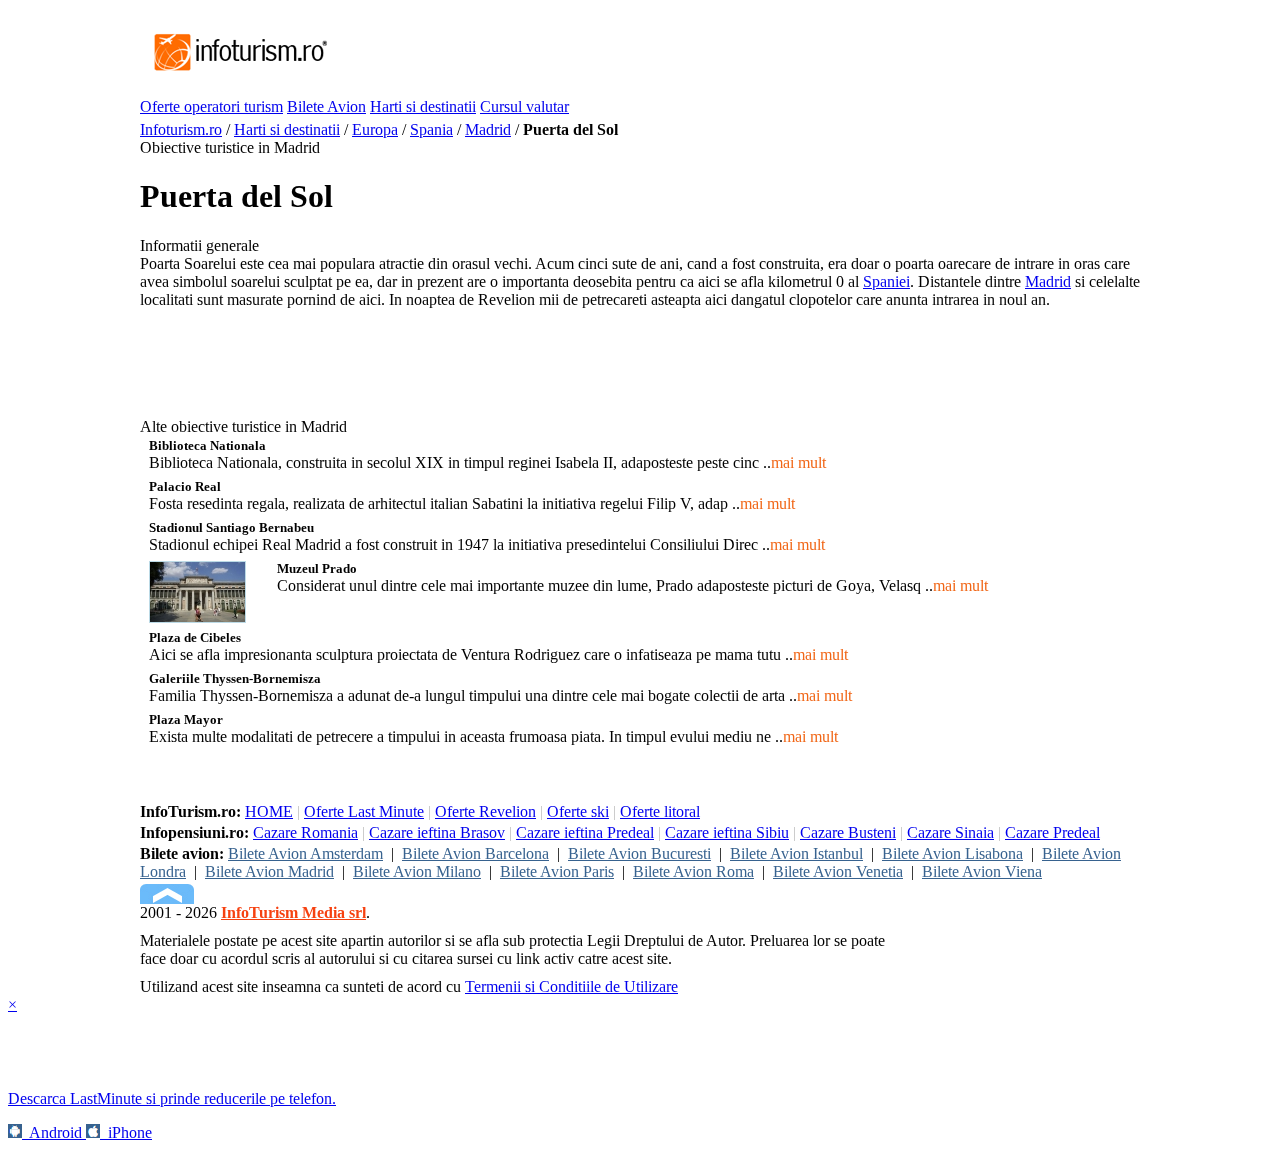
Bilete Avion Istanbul (796, 853)
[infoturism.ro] (235, 72)
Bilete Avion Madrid (269, 871)
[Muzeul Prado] (197, 617)
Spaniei (886, 281)
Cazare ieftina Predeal (585, 832)
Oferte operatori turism (211, 106)
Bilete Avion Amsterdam (305, 853)
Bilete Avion (326, 106)
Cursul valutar (524, 106)
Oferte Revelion (485, 811)
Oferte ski (578, 811)
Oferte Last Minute (364, 811)
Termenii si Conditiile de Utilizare (571, 986)
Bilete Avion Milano (417, 871)
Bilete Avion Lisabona (952, 853)
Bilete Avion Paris (557, 871)
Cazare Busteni (848, 832)
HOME (269, 811)
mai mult (798, 462)
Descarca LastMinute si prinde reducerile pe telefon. (172, 1098)
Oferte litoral (660, 811)
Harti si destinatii (423, 106)
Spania (431, 129)
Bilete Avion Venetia (838, 871)
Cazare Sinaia (950, 832)
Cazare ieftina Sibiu (727, 832)
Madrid (488, 129)
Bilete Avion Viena (982, 871)
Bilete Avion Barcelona (475, 853)
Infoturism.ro (181, 129)
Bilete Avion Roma (693, 871)
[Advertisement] (694, 53)
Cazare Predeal (1052, 832)
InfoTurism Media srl (293, 912)
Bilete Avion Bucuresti (639, 853)
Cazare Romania (305, 832)
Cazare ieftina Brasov (437, 832)
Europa (375, 129)
